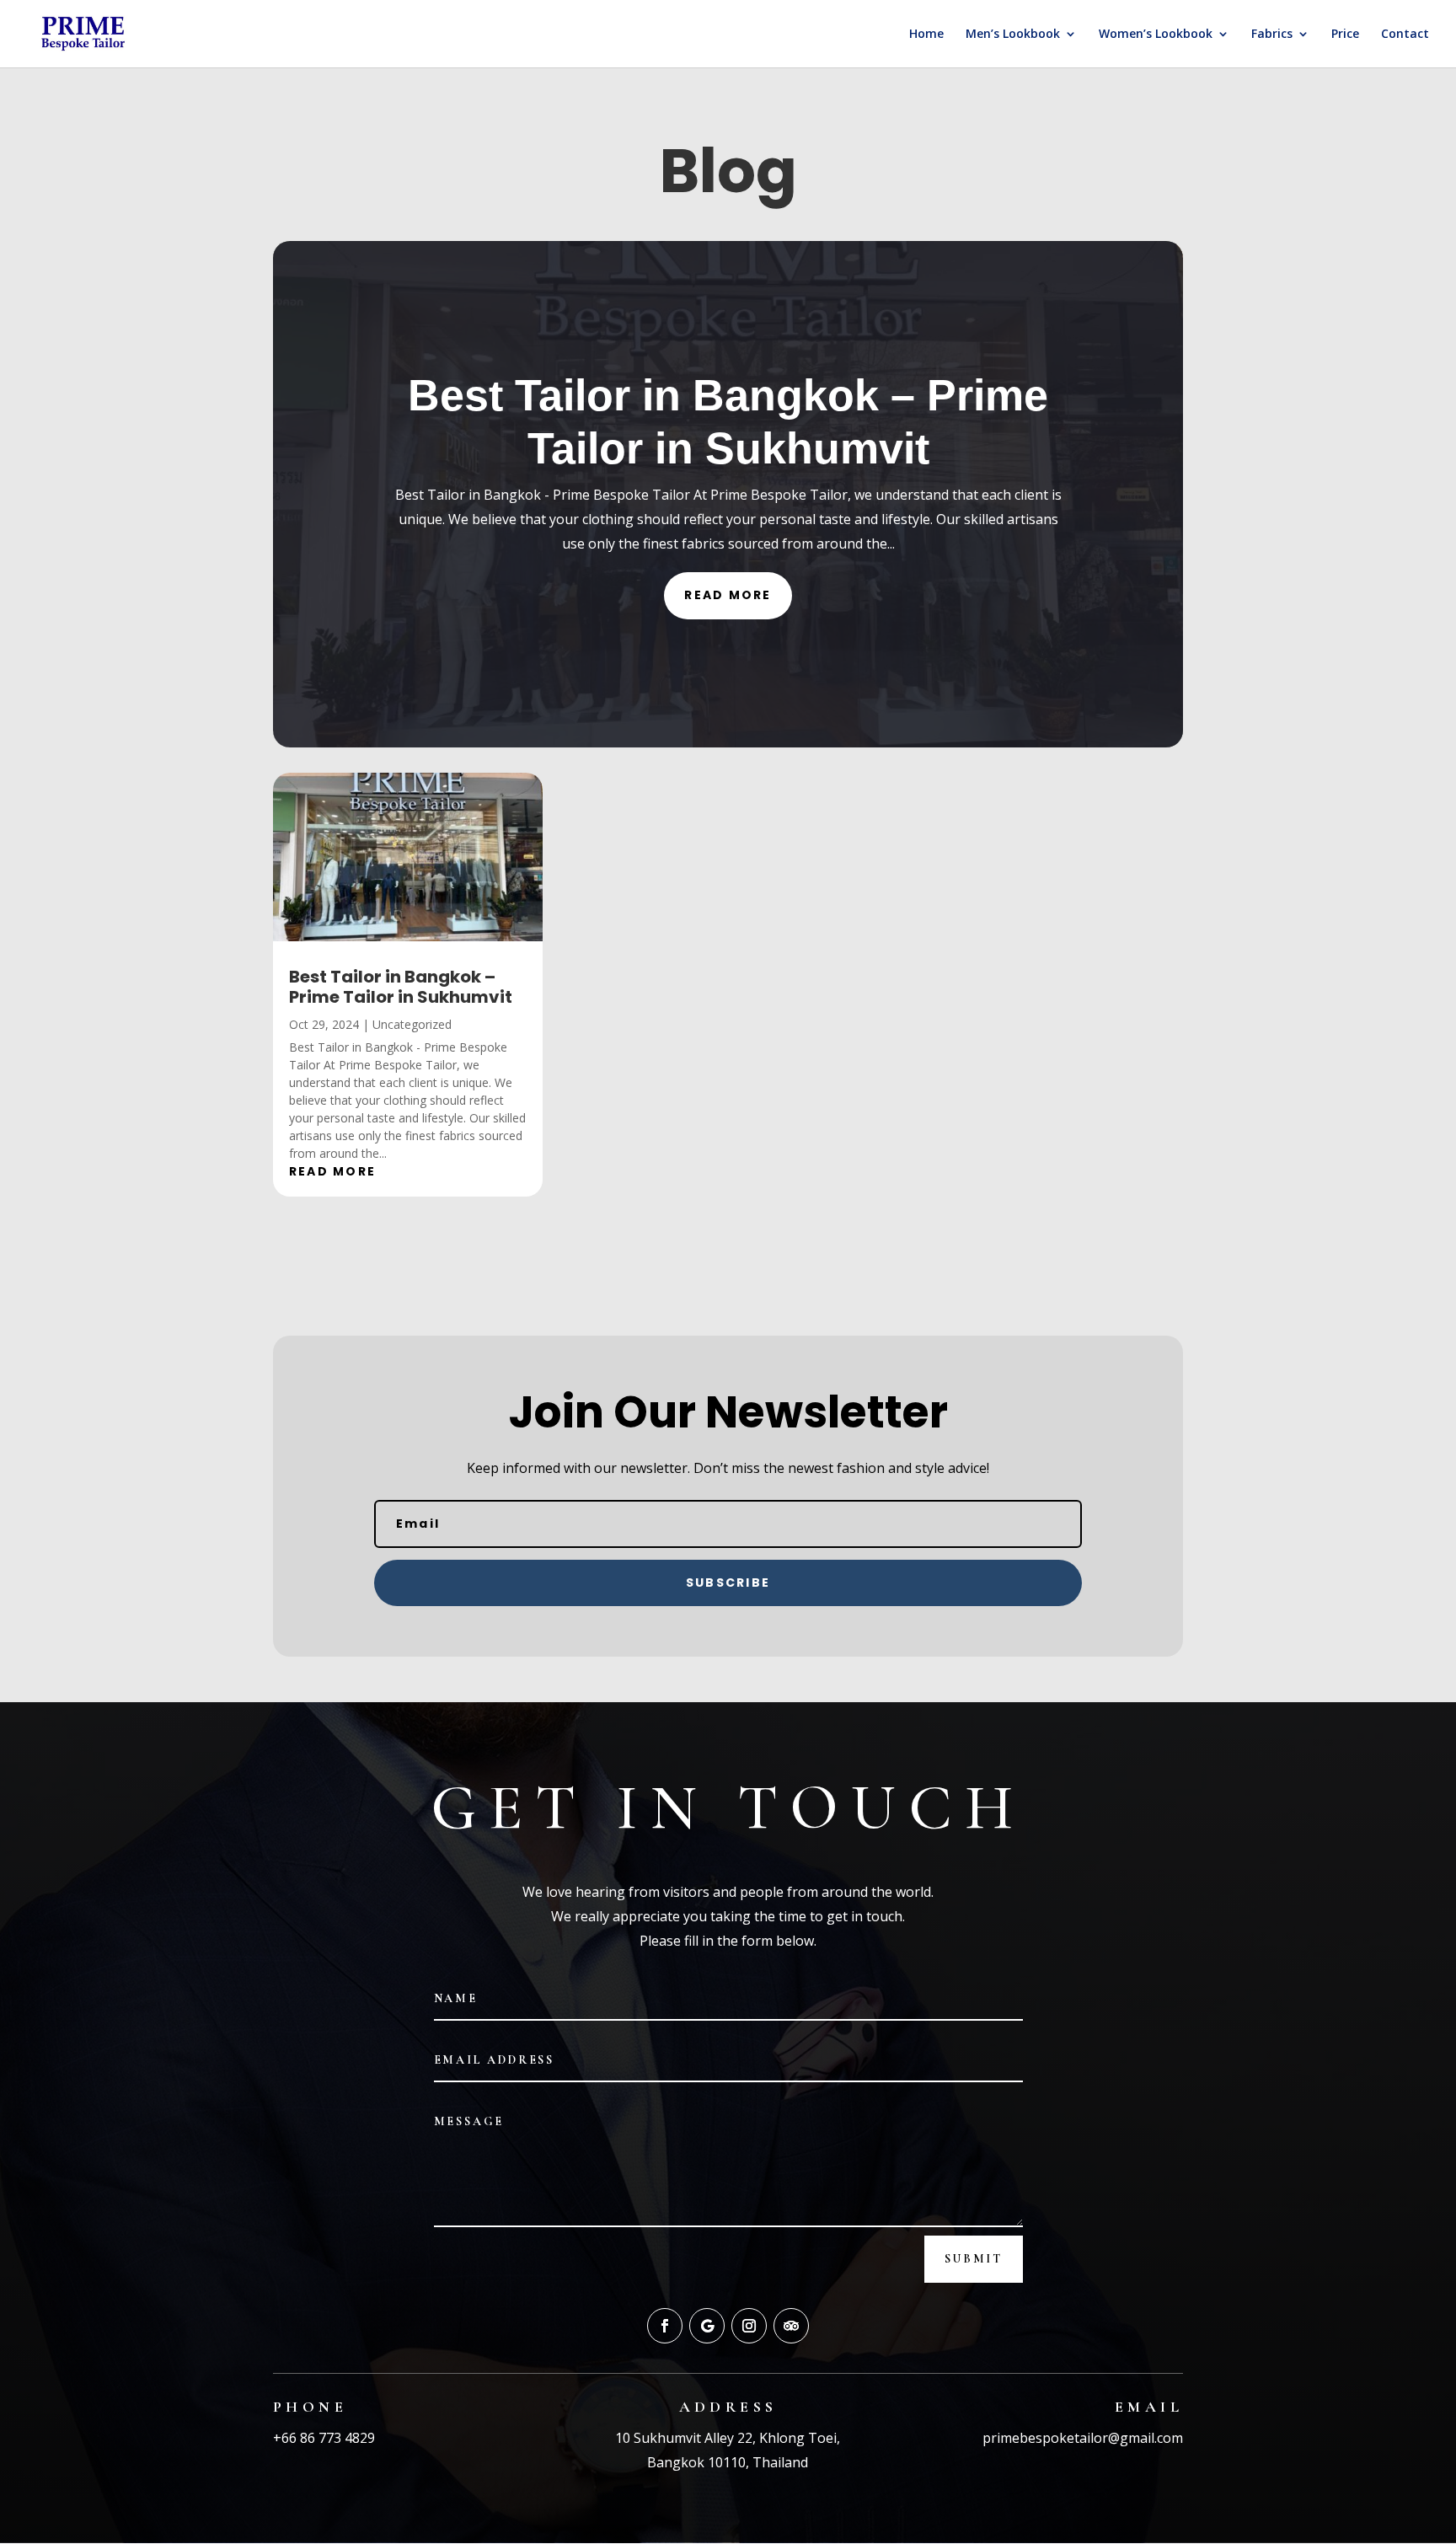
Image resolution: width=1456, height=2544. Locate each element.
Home (926, 35)
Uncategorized (412, 1024)
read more (332, 1171)
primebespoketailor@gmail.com (1083, 2438)
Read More (728, 595)
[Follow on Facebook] (665, 2326)
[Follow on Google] (707, 2326)
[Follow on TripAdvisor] (791, 2326)
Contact (1405, 35)
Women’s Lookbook (1156, 35)
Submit (974, 2259)
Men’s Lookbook (1013, 35)
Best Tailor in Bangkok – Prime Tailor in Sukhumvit (401, 987)
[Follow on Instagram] (749, 2326)
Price (1345, 35)
